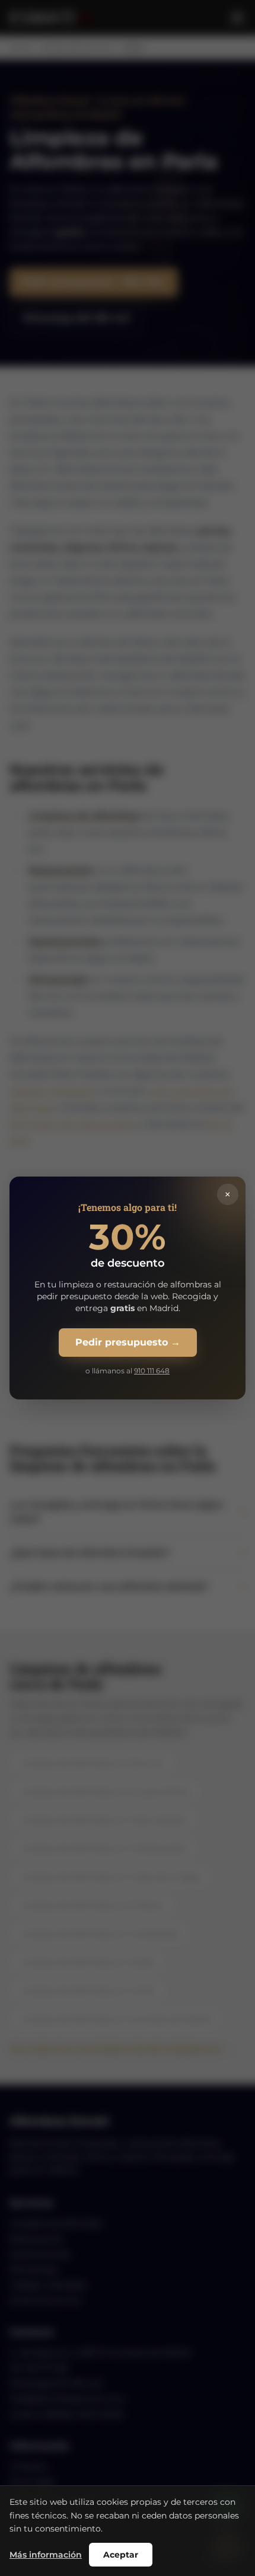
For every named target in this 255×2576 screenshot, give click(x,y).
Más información (46, 2555)
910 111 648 (152, 1371)
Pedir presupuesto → (128, 1342)
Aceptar (121, 2555)
